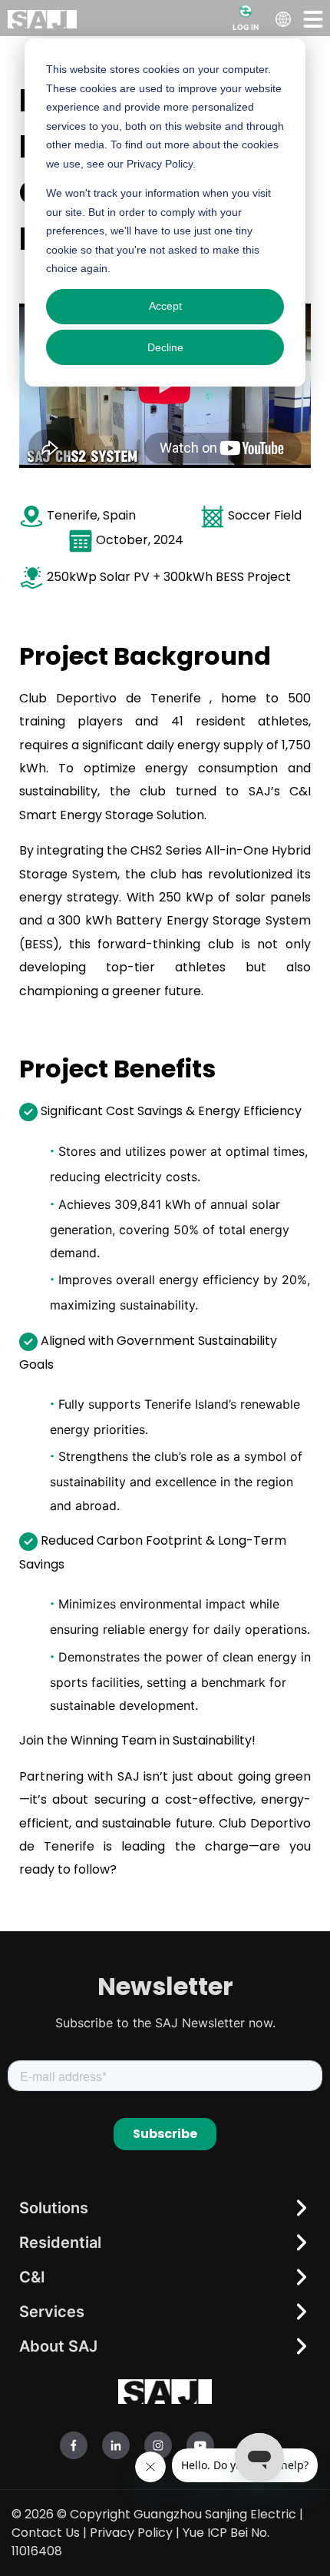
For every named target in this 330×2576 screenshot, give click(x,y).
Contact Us (46, 2533)
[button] (313, 18)
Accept (165, 306)
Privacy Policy (131, 2533)
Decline (165, 347)
